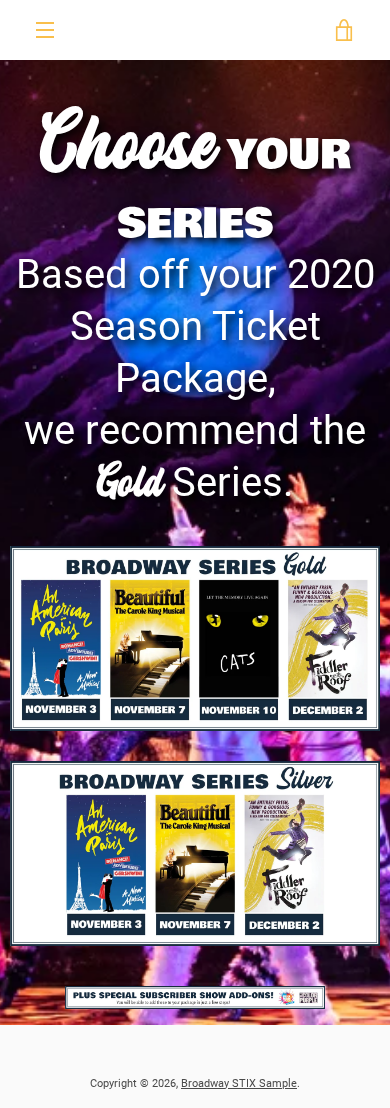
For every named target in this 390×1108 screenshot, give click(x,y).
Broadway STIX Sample (239, 1083)
